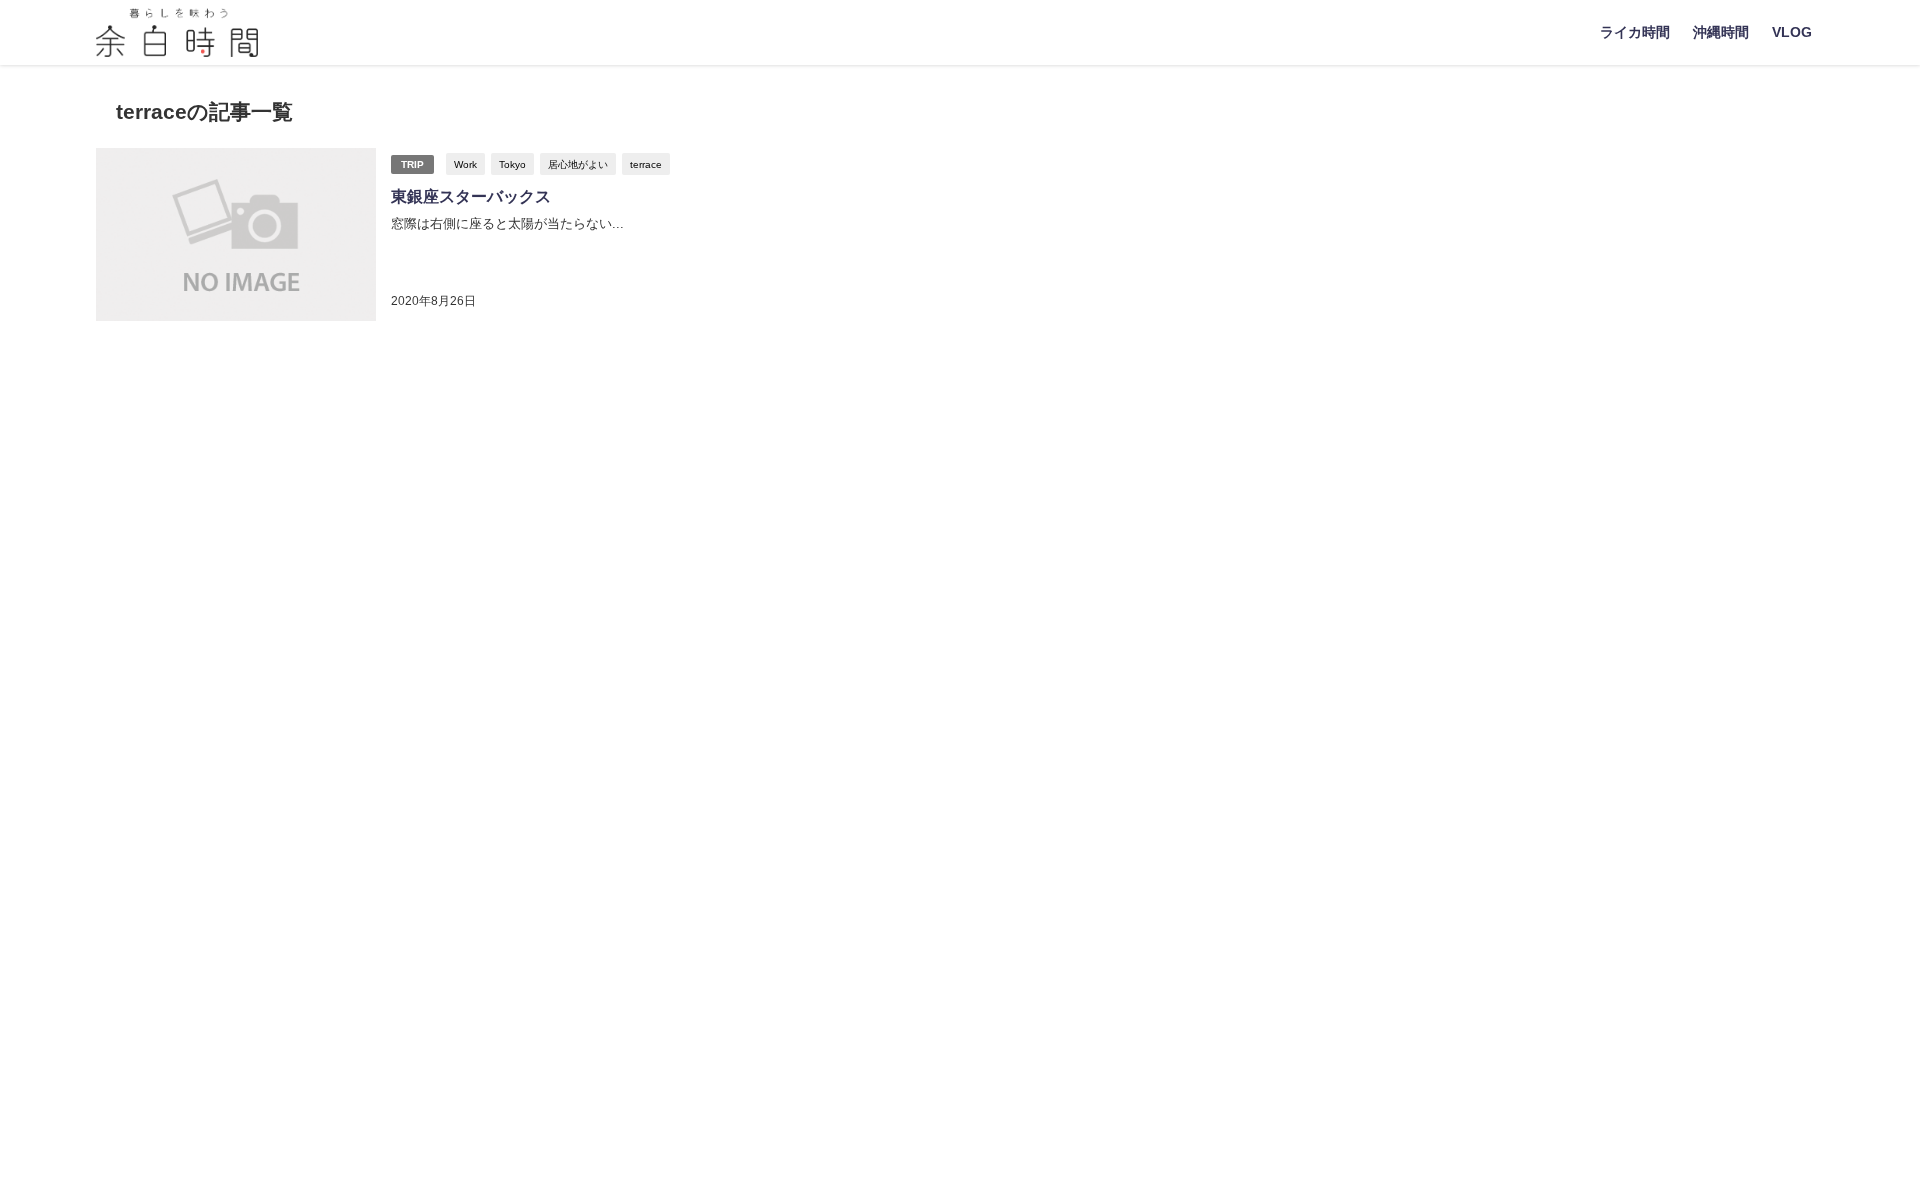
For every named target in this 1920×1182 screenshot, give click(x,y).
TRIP (412, 164)
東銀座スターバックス (471, 196)
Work (465, 164)
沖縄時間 (1721, 32)
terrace (646, 164)
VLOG (1792, 32)
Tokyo (512, 164)
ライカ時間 (1635, 32)
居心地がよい (578, 164)
